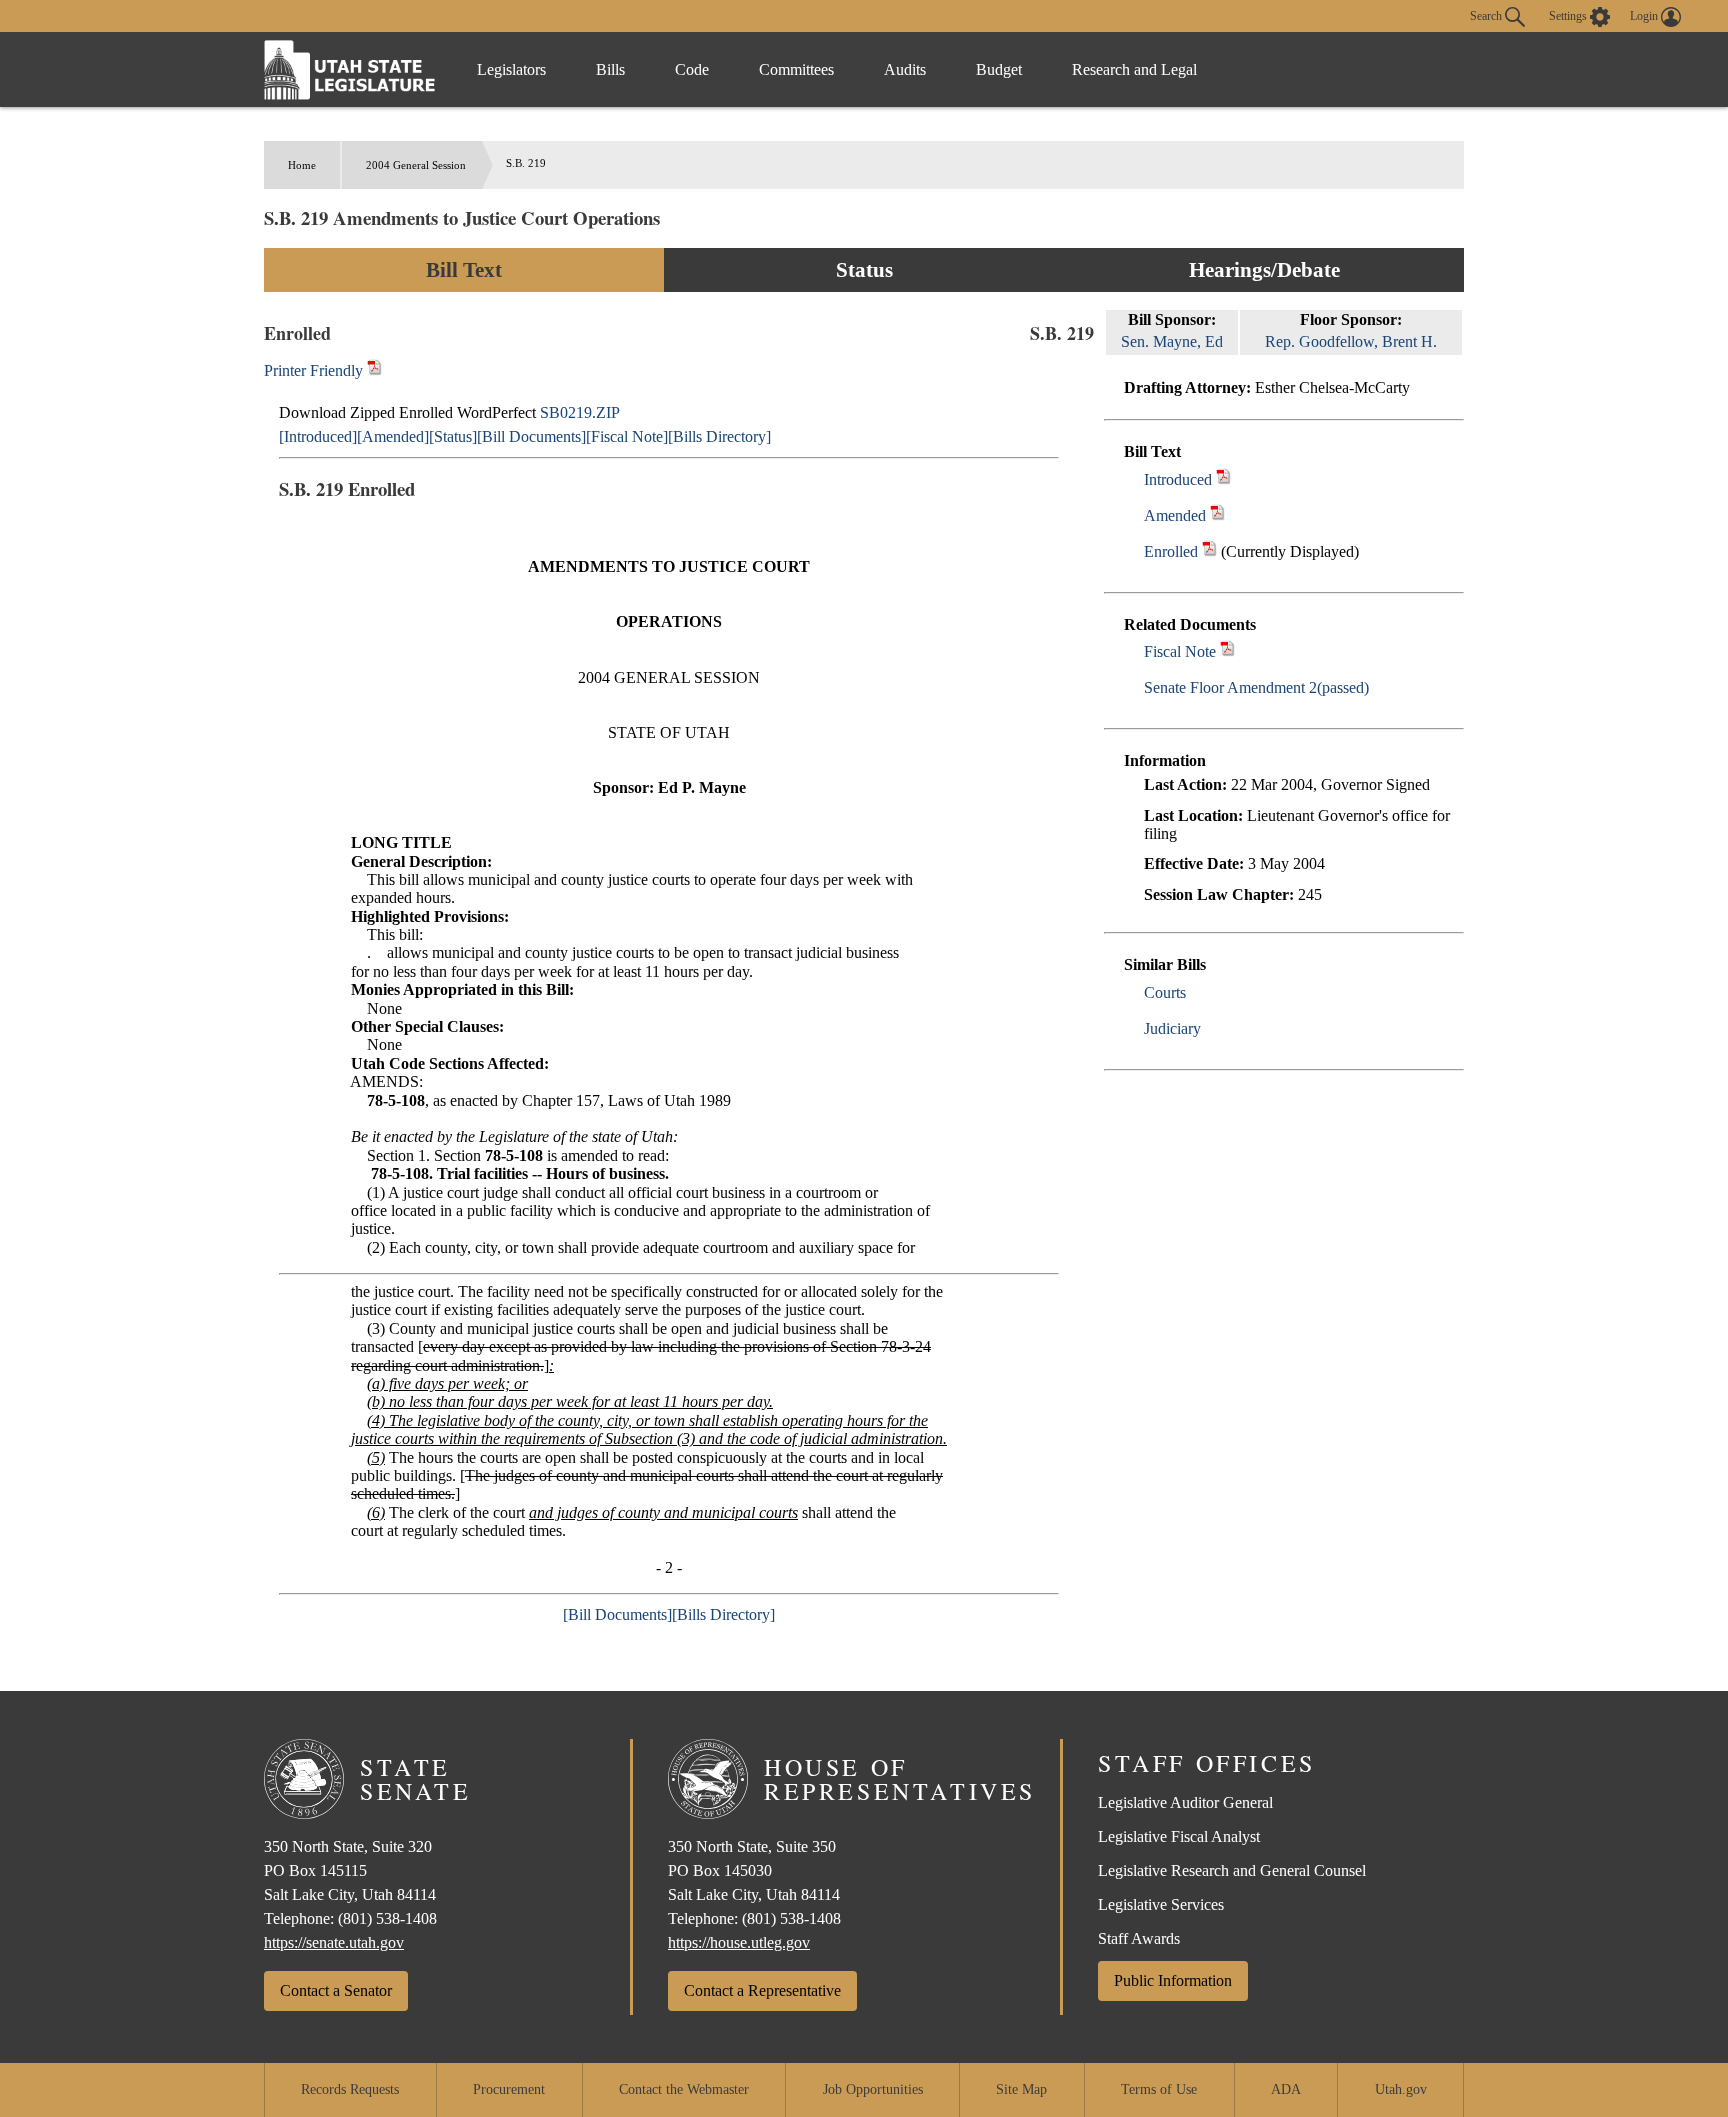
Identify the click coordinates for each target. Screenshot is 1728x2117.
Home (302, 165)
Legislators (511, 69)
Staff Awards (1139, 1938)
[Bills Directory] (719, 436)
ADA (1286, 2089)
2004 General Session (416, 165)
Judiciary (1172, 1028)
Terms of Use (1159, 2089)
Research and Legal (1134, 69)
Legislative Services (1161, 1904)
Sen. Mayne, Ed (1172, 341)
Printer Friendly (315, 370)
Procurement (509, 2089)
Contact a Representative (762, 1990)
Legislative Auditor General (1185, 1802)
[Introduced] (318, 436)
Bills (610, 69)
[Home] (350, 69)
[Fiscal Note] (627, 436)
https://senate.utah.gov (334, 1942)
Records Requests (350, 2089)
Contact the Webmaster (684, 2089)
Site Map (1021, 2089)
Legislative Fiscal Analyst (1179, 1836)
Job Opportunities (873, 2089)
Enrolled (1171, 551)
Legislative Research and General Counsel (1232, 1870)
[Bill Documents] (531, 436)
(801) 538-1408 (387, 1918)
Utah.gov (1401, 2089)
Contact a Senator (336, 1990)
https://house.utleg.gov (739, 1942)
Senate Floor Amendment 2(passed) (1256, 687)
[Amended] (393, 436)
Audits (905, 69)
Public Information (1173, 1980)
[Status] (453, 436)
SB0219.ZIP (580, 412)
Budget (999, 69)
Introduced (1178, 479)
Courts (1165, 992)
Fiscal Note (1180, 651)
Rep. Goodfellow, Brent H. (1351, 341)
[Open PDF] (1223, 479)
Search (1487, 15)
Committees (796, 69)
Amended (1175, 515)
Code (692, 69)
